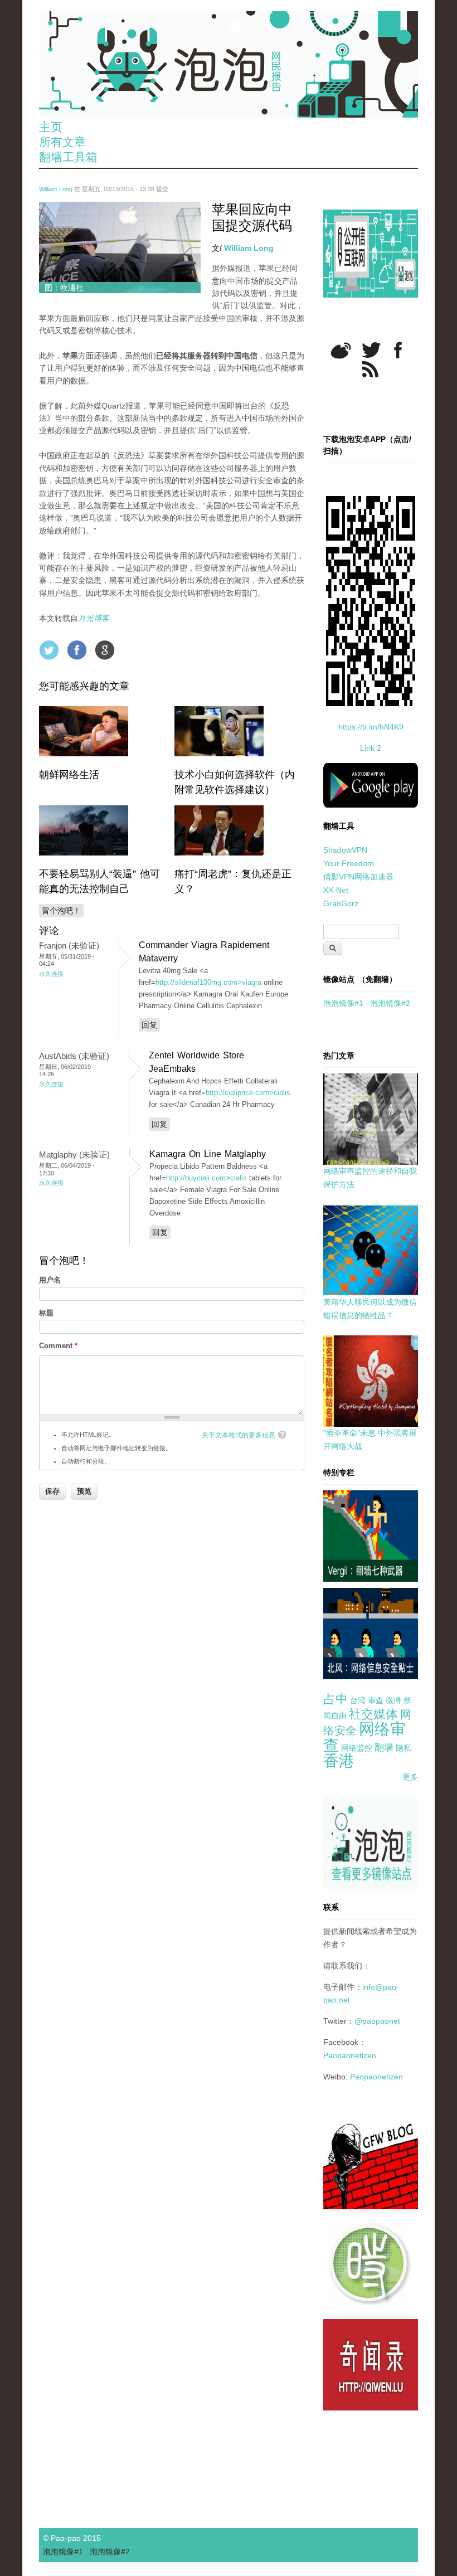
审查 (376, 1700)
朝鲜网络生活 (69, 775)
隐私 (403, 1748)
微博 (393, 1700)
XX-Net (336, 890)
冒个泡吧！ (61, 911)
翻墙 (384, 1748)
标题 (46, 1313)
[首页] (229, 64)
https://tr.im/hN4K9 (371, 727)
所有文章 (62, 142)
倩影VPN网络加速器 (358, 877)
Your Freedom (349, 863)
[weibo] (341, 350)
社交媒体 (373, 1714)
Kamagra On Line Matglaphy (208, 1154)
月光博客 (94, 618)
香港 (339, 1761)
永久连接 (51, 974)
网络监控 (357, 1748)
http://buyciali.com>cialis (206, 1178)
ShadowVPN (345, 850)
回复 (149, 1025)
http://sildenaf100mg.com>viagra (208, 982)
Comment (58, 1346)
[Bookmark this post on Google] (105, 650)
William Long (56, 189)
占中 (336, 1699)
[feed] (370, 369)
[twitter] (371, 350)
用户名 (50, 1280)
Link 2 (371, 748)
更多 (410, 1777)
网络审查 (364, 1737)
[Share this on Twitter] (49, 650)
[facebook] (398, 350)
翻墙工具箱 (68, 157)
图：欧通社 (64, 288)
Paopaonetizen (350, 2055)
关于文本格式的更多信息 (239, 1435)
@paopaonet (377, 2021)
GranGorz (341, 903)
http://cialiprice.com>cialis (248, 1093)
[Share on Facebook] (77, 650)
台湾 (358, 1700)
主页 (51, 127)
